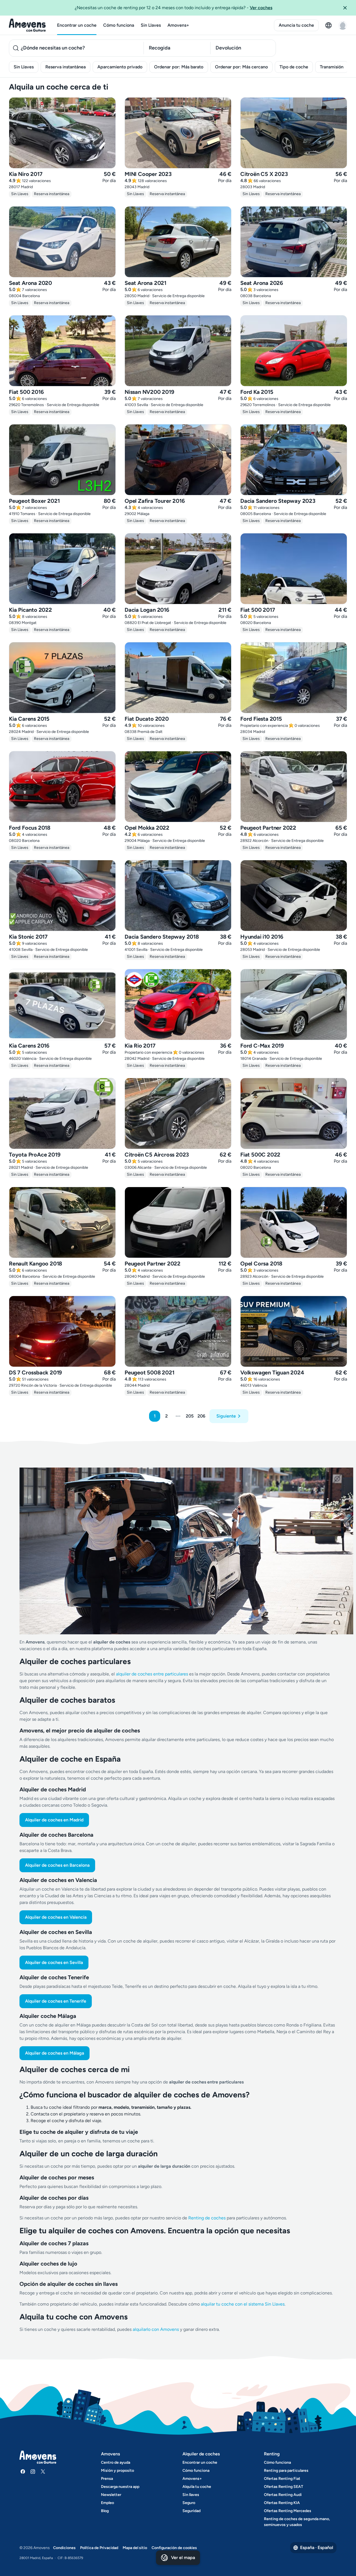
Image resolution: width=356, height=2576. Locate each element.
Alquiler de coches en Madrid (54, 1820)
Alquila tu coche (197, 2487)
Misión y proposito (118, 2471)
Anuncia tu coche (296, 25)
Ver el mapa (183, 2558)
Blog (105, 2511)
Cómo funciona (119, 25)
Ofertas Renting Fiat (282, 2479)
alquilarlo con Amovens (156, 2329)
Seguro (189, 2503)
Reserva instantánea (65, 67)
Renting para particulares (286, 2471)
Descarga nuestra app (120, 2487)
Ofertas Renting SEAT (284, 2487)
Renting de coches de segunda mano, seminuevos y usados (297, 2522)
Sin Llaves (151, 25)
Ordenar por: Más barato (179, 67)
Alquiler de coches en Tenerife (56, 2001)
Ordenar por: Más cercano (241, 67)
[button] (347, 8)
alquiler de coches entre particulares (153, 1674)
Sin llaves (191, 2495)
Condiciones (64, 2548)
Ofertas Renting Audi (283, 2495)
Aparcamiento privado (120, 67)
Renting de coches (207, 2218)
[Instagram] (33, 2471)
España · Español (317, 2548)
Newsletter (111, 2495)
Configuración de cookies (174, 2548)
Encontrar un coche (77, 25)
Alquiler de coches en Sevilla (54, 1962)
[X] (43, 2471)
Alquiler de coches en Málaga (55, 2053)
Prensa (107, 2479)
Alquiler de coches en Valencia (56, 1917)
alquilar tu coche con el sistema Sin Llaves (243, 2304)
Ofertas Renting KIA (282, 2503)
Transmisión (332, 67)
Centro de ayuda (116, 2462)
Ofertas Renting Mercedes (288, 2511)
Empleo (107, 2503)
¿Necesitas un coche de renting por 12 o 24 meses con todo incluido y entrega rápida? (174, 8)
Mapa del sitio (135, 2548)
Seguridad (191, 2511)
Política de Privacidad (99, 2548)
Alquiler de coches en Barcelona (57, 1865)
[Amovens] (27, 25)
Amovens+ (178, 25)
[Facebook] (23, 2471)
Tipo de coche (294, 67)
